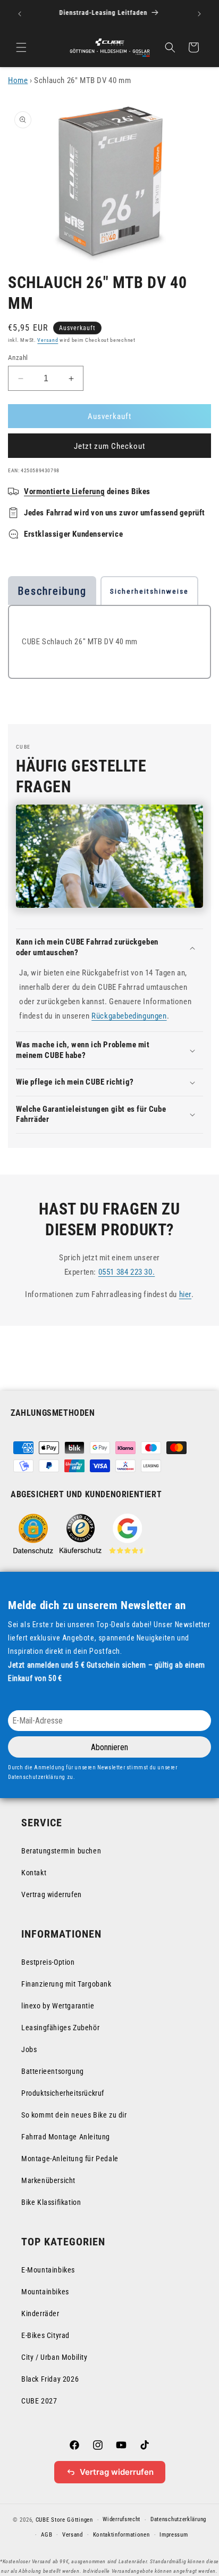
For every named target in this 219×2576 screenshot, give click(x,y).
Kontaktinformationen (121, 2535)
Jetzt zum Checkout (109, 446)
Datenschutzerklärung (178, 2519)
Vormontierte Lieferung (64, 491)
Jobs (29, 2049)
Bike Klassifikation (51, 2202)
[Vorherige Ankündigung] (20, 14)
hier (185, 1294)
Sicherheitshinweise (149, 591)
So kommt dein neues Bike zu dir (74, 2115)
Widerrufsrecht (121, 2519)
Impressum (174, 2535)
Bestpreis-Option (48, 1962)
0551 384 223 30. (127, 1272)
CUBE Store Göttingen (64, 2520)
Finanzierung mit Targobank (66, 1984)
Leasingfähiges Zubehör (60, 2028)
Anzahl (18, 358)
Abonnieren (109, 1747)
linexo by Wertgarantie (58, 2006)
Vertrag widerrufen (52, 1894)
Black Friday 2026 (50, 2379)
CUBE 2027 (39, 2401)
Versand (48, 340)
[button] (21, 47)
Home (18, 80)
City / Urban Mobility (54, 2357)
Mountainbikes (45, 2292)
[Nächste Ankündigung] (199, 14)
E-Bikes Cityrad (45, 2335)
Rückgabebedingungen (129, 1016)
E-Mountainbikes (48, 2270)
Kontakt (34, 1873)
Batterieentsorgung (53, 2071)
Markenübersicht (48, 2180)
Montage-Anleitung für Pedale (70, 2159)
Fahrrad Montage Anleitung (66, 2137)
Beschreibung (52, 591)
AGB (47, 2535)
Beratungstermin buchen (61, 1851)
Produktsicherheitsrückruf (63, 2093)
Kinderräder (40, 2314)
